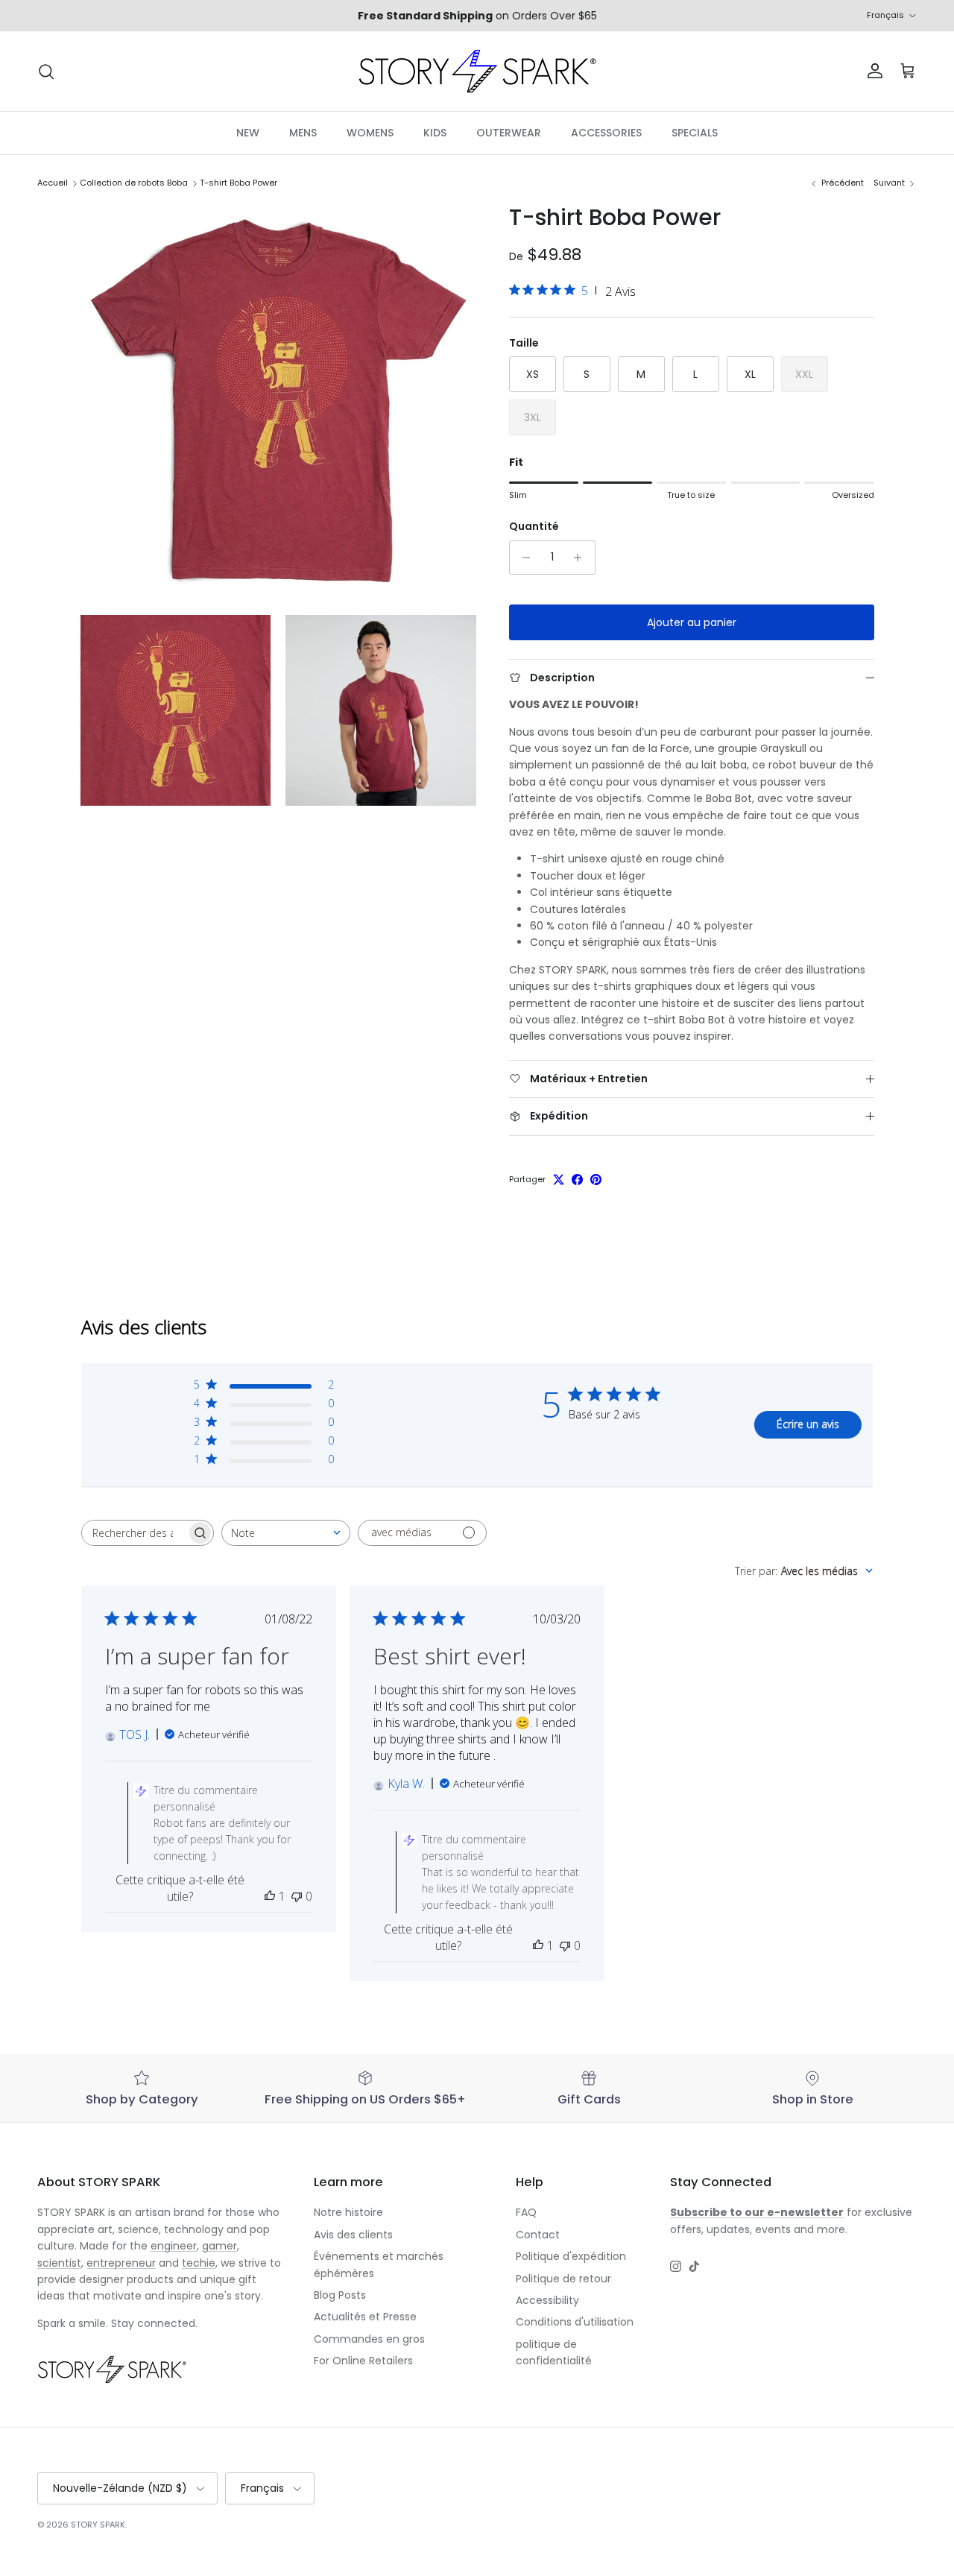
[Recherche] (46, 72)
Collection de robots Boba (134, 183)
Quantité (534, 527)
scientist (59, 2263)
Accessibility (547, 2300)
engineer (174, 2246)
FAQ (526, 2212)
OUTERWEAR (509, 133)
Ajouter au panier (692, 622)
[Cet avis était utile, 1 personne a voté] (270, 1896)
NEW (248, 133)
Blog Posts (340, 2295)
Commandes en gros (369, 2339)
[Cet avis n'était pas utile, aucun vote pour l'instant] (297, 1896)
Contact (538, 2235)
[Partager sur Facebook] (577, 1180)
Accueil (53, 183)
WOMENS (370, 133)
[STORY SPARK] (477, 71)
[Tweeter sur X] (559, 1180)
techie (199, 2263)
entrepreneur (121, 2263)
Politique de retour (563, 2279)
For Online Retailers (363, 2361)
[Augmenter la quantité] (582, 558)
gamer (219, 2246)
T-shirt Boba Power (238, 183)
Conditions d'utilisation (575, 2322)
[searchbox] (134, 1533)
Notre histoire (348, 2212)
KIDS (435, 133)
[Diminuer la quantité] (523, 558)
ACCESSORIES (606, 133)
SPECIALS (695, 133)
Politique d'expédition (571, 2256)
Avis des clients (353, 2235)
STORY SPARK (98, 2525)
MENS (303, 133)
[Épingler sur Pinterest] (596, 1180)
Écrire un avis (808, 1424)
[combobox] (286, 1533)
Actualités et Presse (365, 2317)
